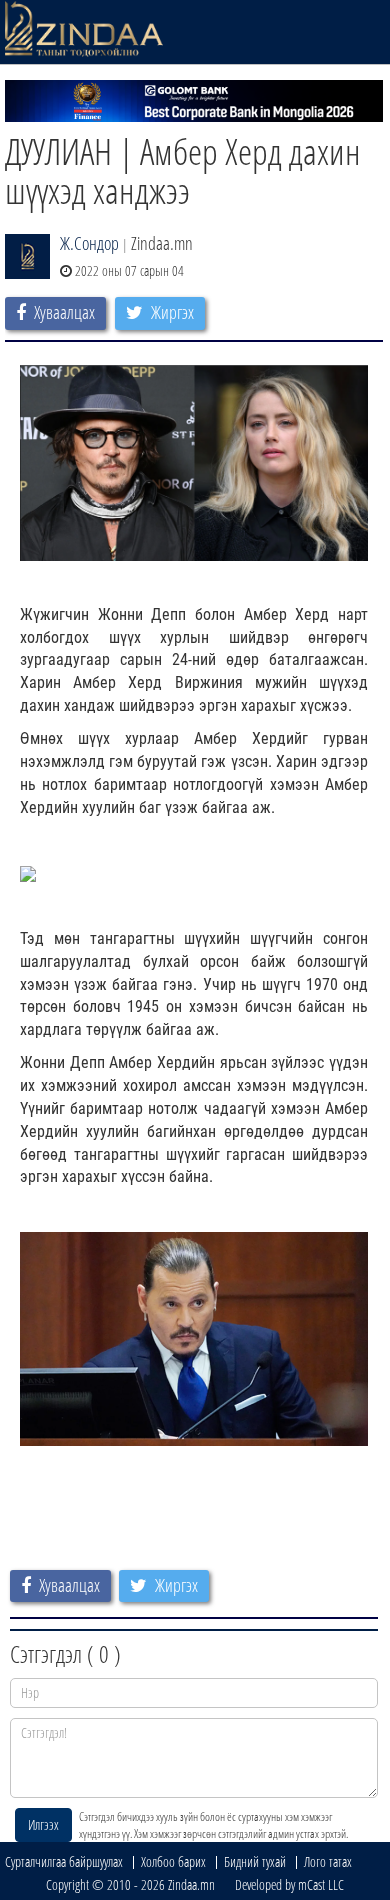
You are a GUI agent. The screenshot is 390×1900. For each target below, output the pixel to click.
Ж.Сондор (89, 243)
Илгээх (43, 1824)
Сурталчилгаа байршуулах (64, 1861)
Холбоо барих (173, 1861)
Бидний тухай (255, 1861)
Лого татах (328, 1861)
